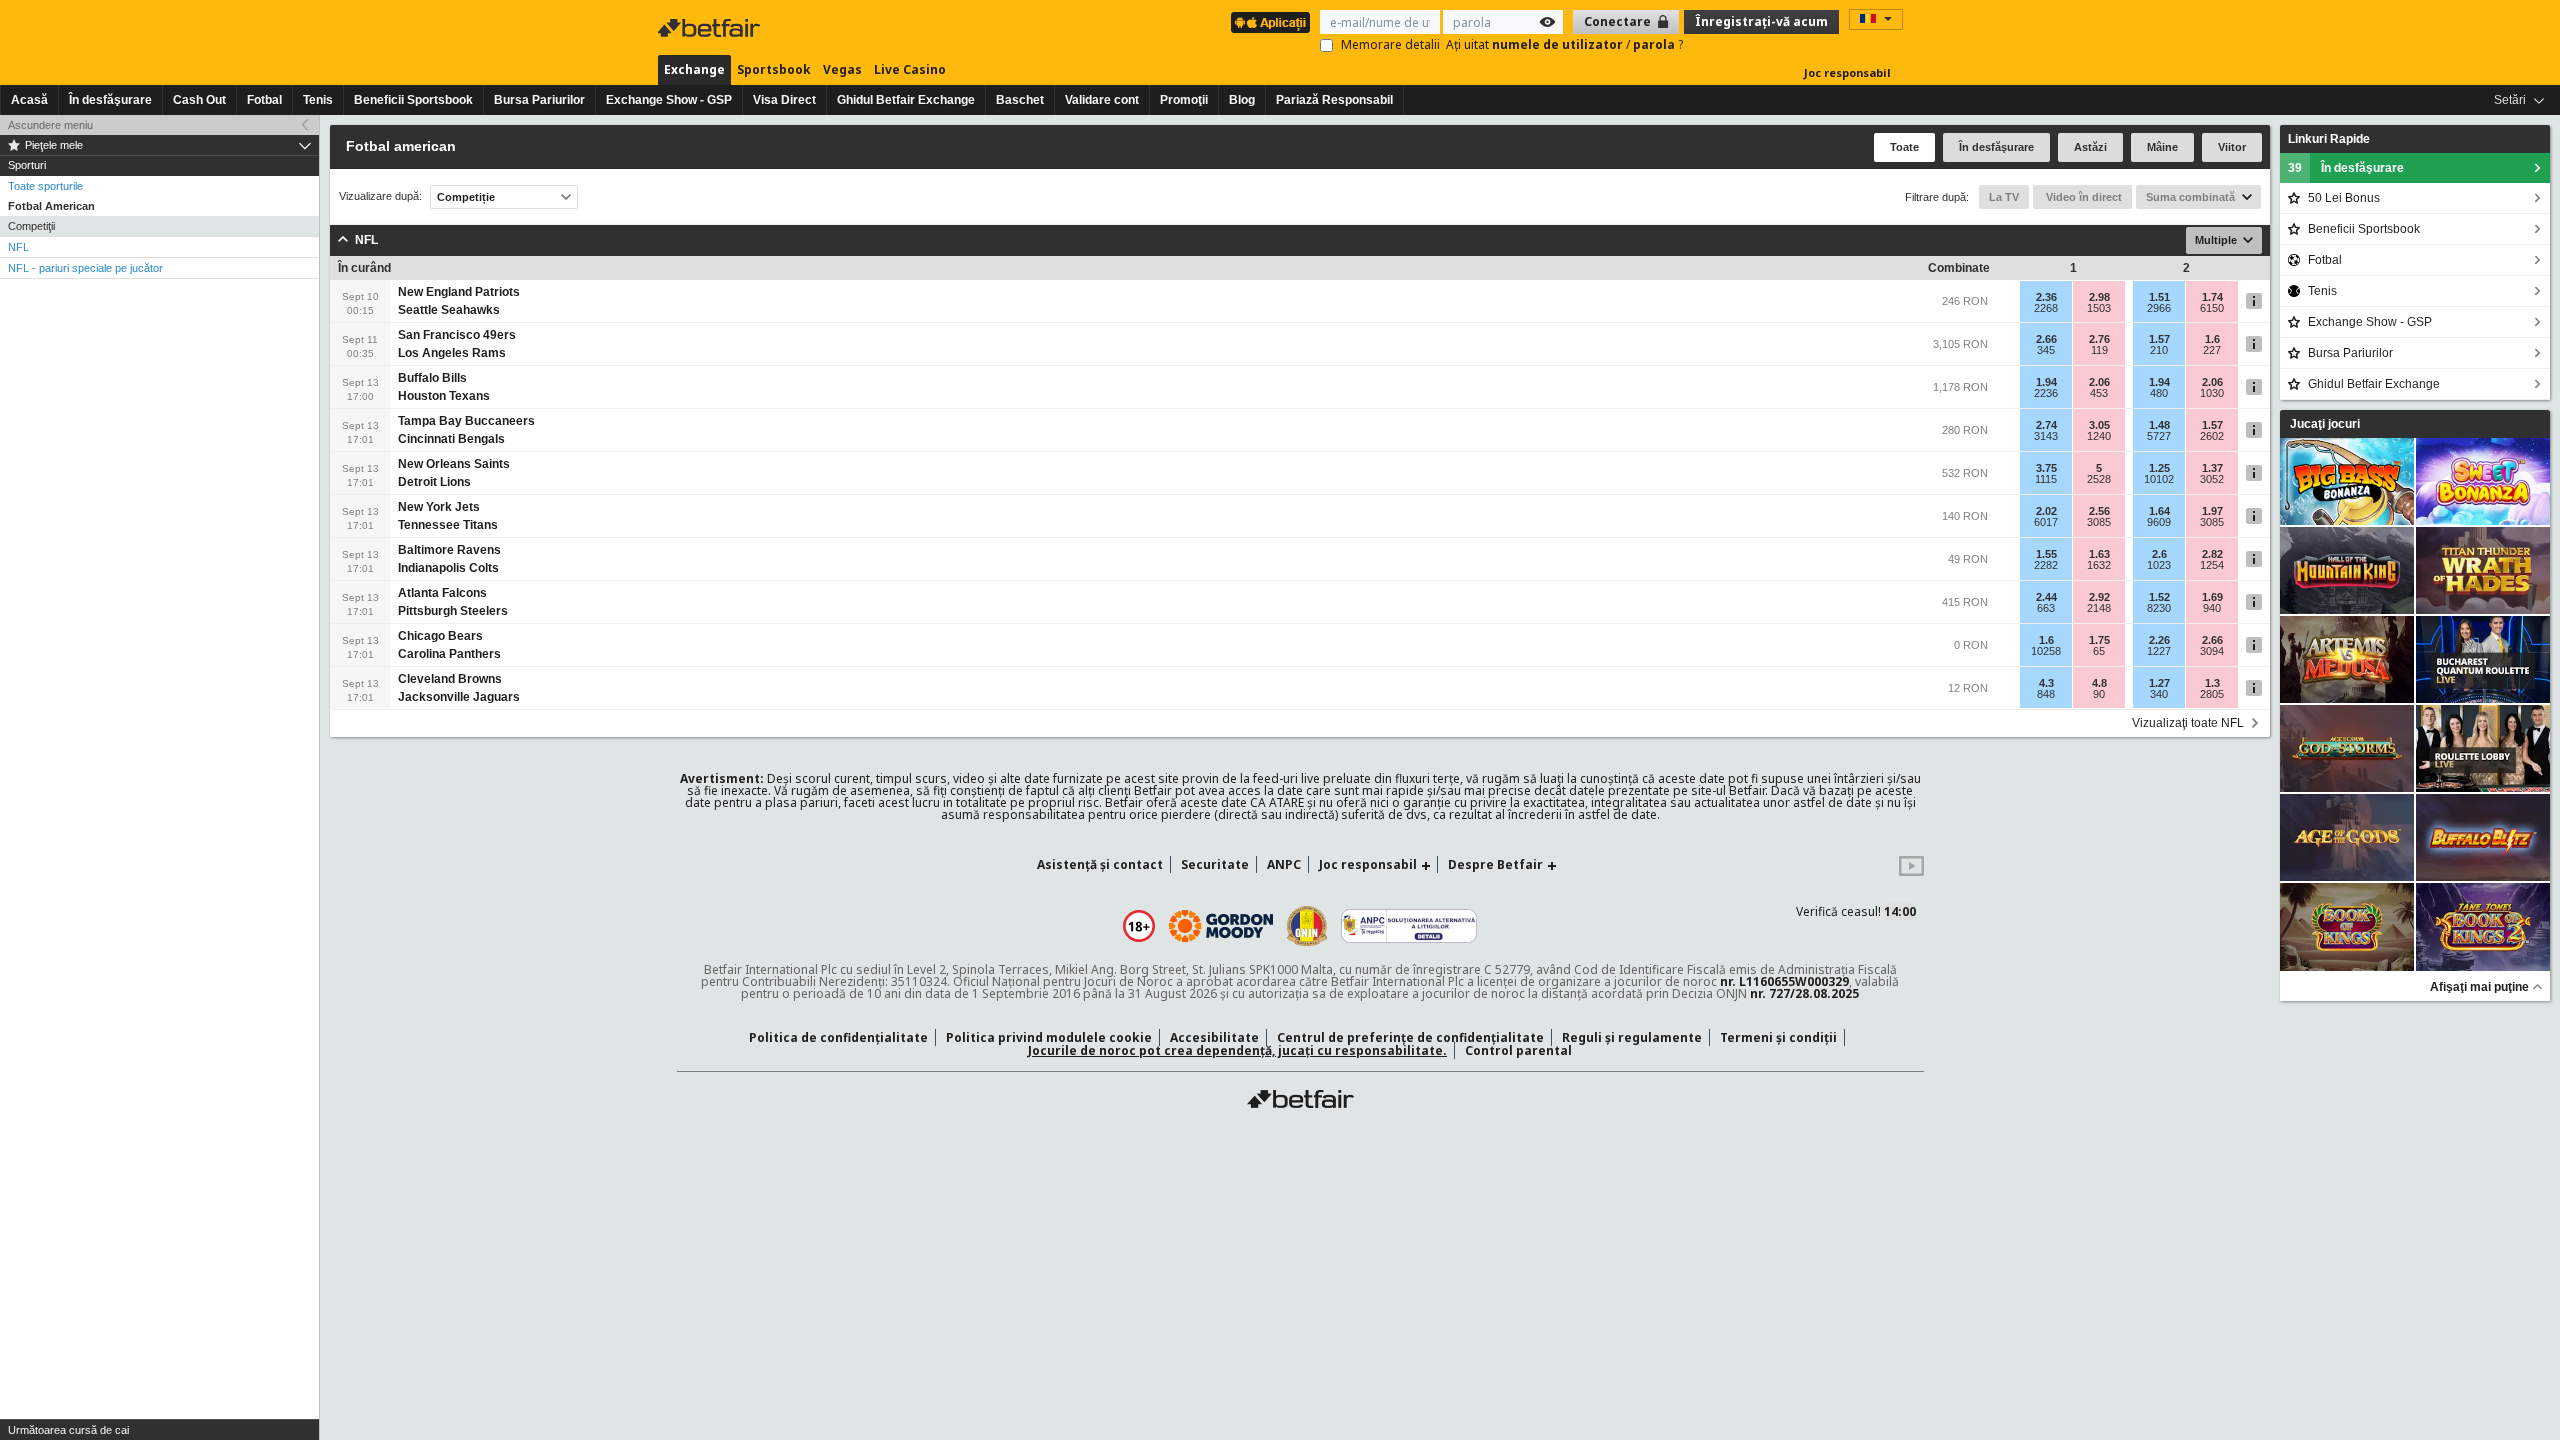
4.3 (2046, 683)
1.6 (2212, 339)
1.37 (2212, 468)
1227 (2159, 651)
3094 (2212, 651)
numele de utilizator (1559, 44)
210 (2159, 350)
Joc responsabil (1847, 72)
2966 (2159, 308)
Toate (1904, 147)
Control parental (1518, 1050)
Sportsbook (774, 69)
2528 (2099, 479)
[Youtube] (1911, 871)
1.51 (2159, 297)
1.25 (2159, 468)
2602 (2212, 436)
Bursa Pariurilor (539, 100)
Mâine (2162, 147)
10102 (2159, 479)
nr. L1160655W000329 (1784, 981)
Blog (1242, 100)
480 (2159, 393)
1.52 (2159, 597)
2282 (2046, 565)
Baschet (1020, 100)
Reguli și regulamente (1632, 1037)
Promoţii (1184, 100)
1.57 (2159, 339)
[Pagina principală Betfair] (711, 28)
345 (2046, 350)
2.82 (2212, 554)
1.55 (2046, 554)
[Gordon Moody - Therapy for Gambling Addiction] (1221, 926)
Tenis (318, 100)
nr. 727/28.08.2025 (1804, 993)
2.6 (2159, 554)
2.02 (2046, 511)
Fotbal (264, 100)
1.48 (2159, 425)
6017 (2046, 522)
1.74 (2212, 297)
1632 (2099, 565)
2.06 (2099, 382)
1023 (2159, 565)
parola (1655, 44)
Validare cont (1102, 100)
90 (2099, 694)
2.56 (2099, 511)
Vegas (842, 69)
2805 (2212, 694)
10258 (2046, 651)
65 (2099, 651)
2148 (2099, 608)
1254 (2212, 565)
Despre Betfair (1495, 864)
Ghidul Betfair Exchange (906, 100)
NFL (18, 247)
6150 (2212, 308)
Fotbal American (51, 206)
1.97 (2212, 511)
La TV (2004, 197)
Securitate (1215, 864)
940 (2212, 608)
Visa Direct (784, 100)
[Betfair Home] (1300, 1099)
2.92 (2099, 597)
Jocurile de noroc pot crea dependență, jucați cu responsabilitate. (1237, 1050)
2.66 (2046, 339)
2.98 (2099, 297)
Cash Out (199, 100)
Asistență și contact (1100, 864)
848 (2046, 694)
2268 (2046, 308)
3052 (2212, 479)
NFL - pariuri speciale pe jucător (85, 268)
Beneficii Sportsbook (413, 100)
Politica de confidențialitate (838, 1037)
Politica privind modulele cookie (1049, 1037)
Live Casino (910, 69)
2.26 (2159, 640)
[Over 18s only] (1139, 926)
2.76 (2099, 339)
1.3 (2212, 683)
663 (2046, 608)
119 (2099, 350)
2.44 (2046, 597)
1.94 (2046, 382)
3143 (2046, 436)
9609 (2159, 522)
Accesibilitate (1214, 1037)
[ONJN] (1307, 926)
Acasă (29, 100)
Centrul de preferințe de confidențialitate (1410, 1037)
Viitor (2232, 147)
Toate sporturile (45, 186)
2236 (2046, 393)
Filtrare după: (1937, 197)
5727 (2159, 436)
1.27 (2159, 683)
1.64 (2159, 511)
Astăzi (2090, 147)
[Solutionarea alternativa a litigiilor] (1409, 926)
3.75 (2046, 468)
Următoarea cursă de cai (68, 1430)
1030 (2212, 393)
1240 (2099, 436)
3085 (2099, 522)
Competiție (466, 197)
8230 (2159, 608)
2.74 (2046, 425)
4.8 (2099, 683)
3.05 (2099, 425)
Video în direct (2082, 197)
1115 (2046, 479)
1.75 (2099, 640)
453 (2099, 393)
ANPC (1284, 864)
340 (2159, 694)
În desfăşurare (110, 100)
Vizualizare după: (380, 196)
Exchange (694, 69)
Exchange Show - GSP (669, 100)
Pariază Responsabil (1334, 100)
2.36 (2046, 297)
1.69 (2212, 597)
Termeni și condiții (1778, 1037)
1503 (2099, 308)
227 (2212, 350)
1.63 (2099, 554)
